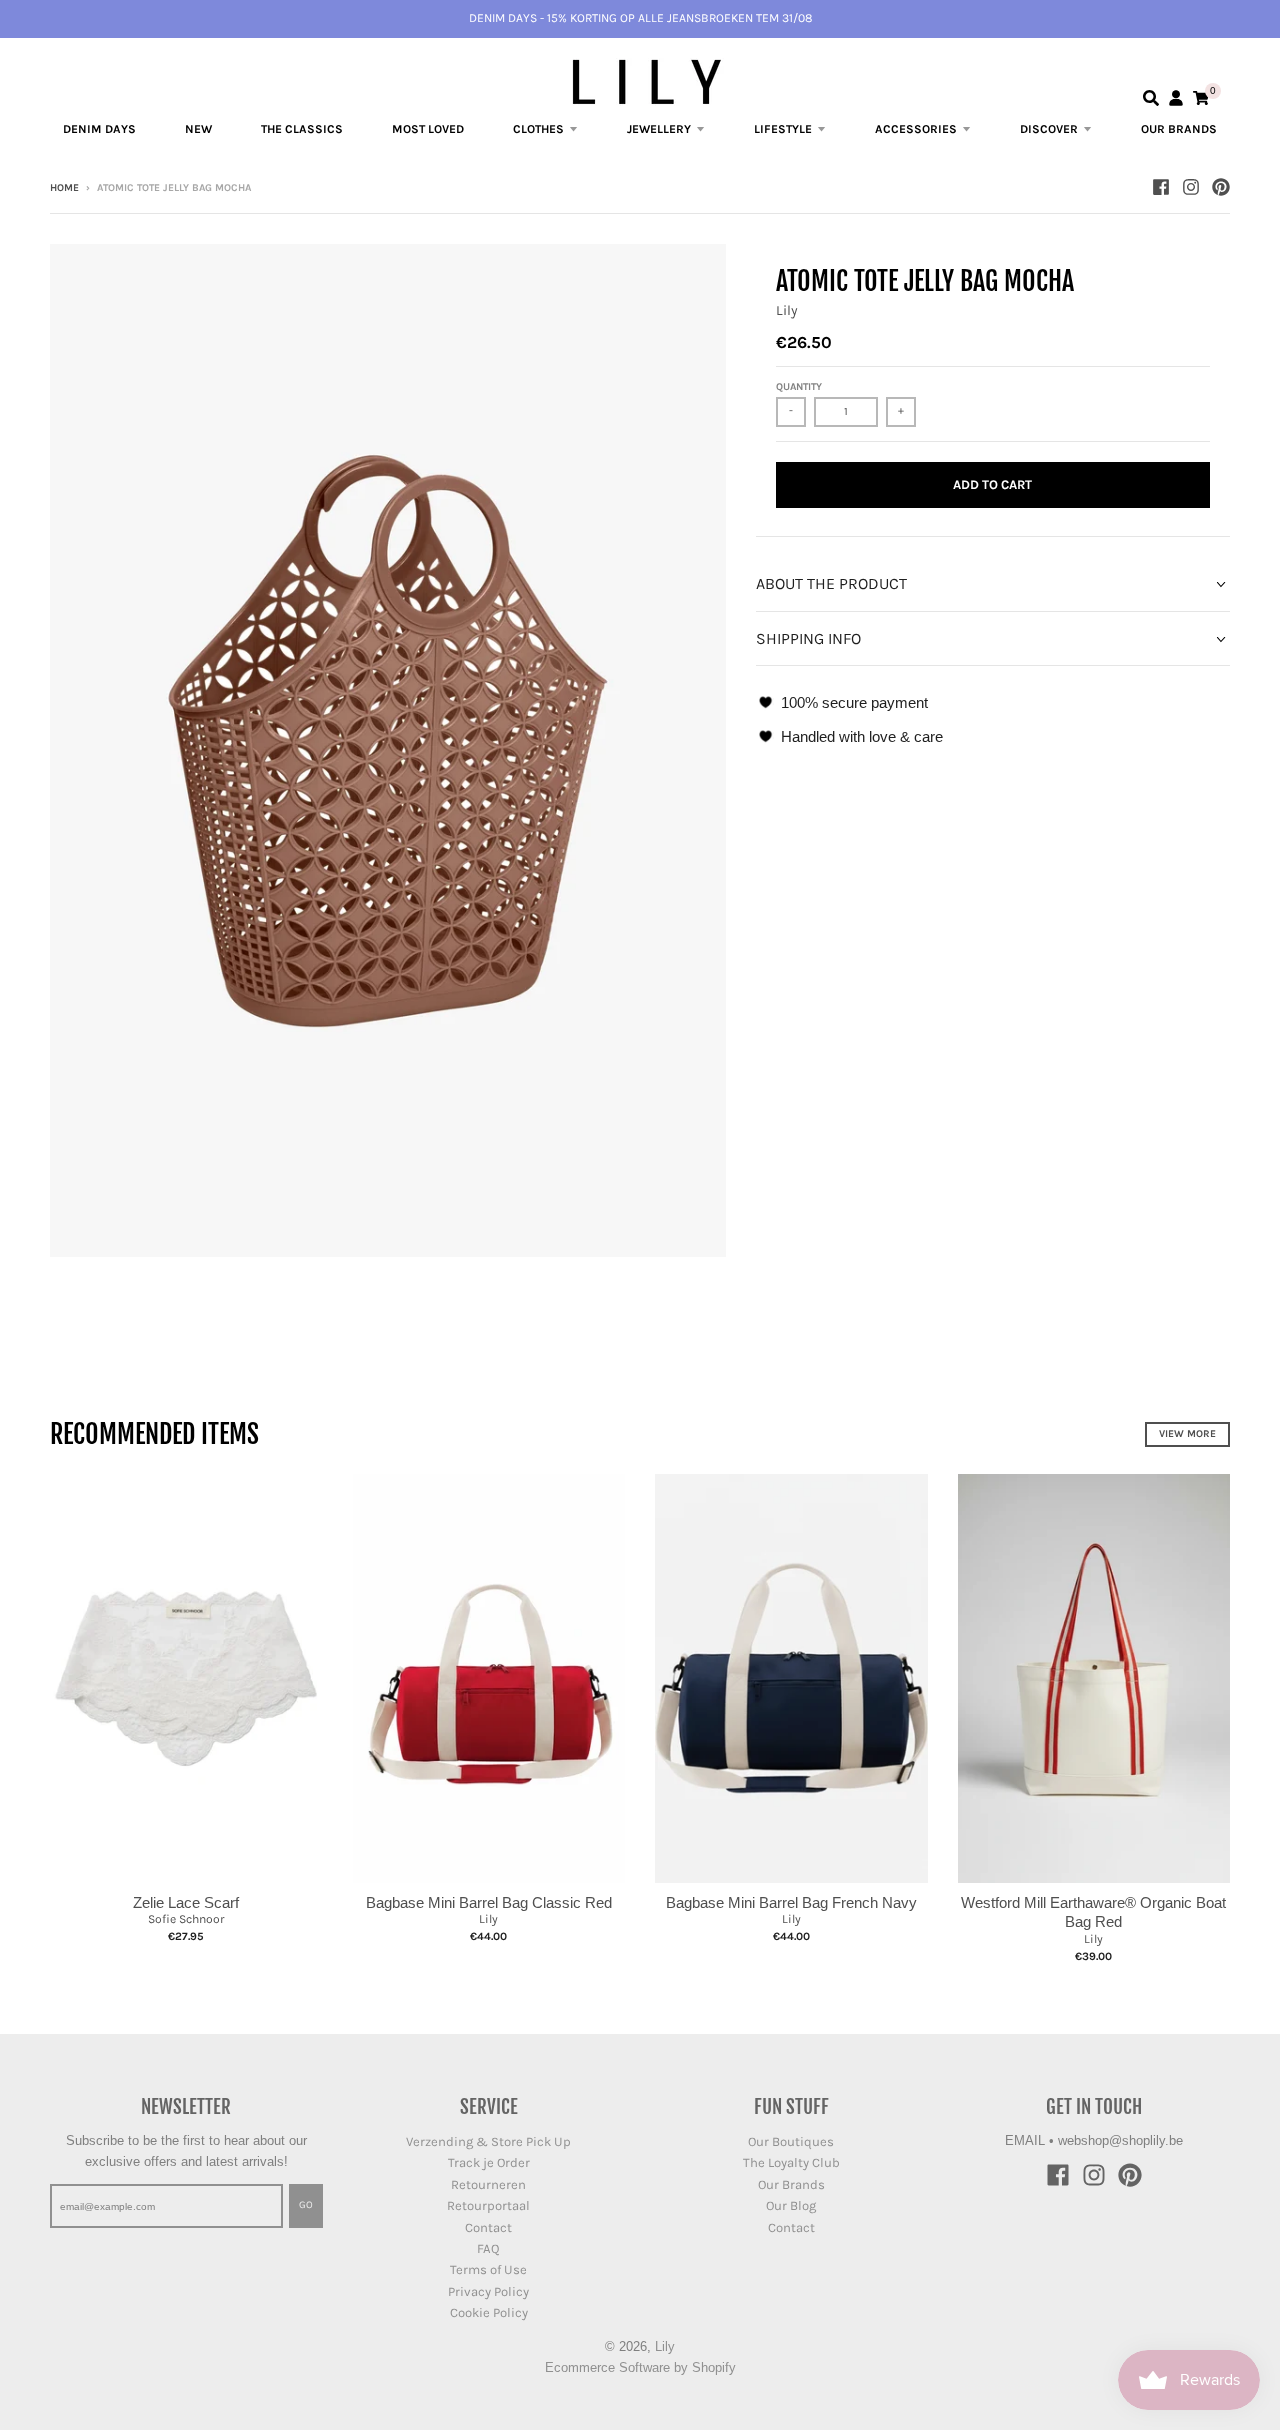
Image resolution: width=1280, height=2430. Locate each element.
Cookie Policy (489, 2312)
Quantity (799, 387)
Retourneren (488, 2184)
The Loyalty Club (791, 2162)
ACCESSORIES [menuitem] (916, 129)
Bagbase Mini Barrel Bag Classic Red (489, 1902)
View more (1187, 1434)
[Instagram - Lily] (1191, 187)
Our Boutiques (791, 2141)
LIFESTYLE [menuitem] (783, 129)
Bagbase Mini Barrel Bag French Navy (791, 1902)
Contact (488, 2227)
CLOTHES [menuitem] (538, 129)
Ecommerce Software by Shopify (640, 2367)
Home (64, 188)
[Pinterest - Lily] (1221, 187)
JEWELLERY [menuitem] (659, 129)
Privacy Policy (488, 2291)
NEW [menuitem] (198, 129)
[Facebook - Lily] (1161, 187)
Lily (787, 310)
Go (306, 2205)
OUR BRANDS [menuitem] (1179, 129)
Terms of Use (488, 2269)
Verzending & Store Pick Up (488, 2141)
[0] (1201, 98)
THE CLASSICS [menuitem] (302, 129)
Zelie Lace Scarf (186, 1902)
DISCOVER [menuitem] (1049, 129)
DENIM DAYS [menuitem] (99, 129)
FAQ (488, 2248)
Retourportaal (488, 2205)
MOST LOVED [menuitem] (428, 129)
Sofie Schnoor (186, 1919)
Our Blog (791, 2205)
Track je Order (489, 2162)
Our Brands (791, 2184)
